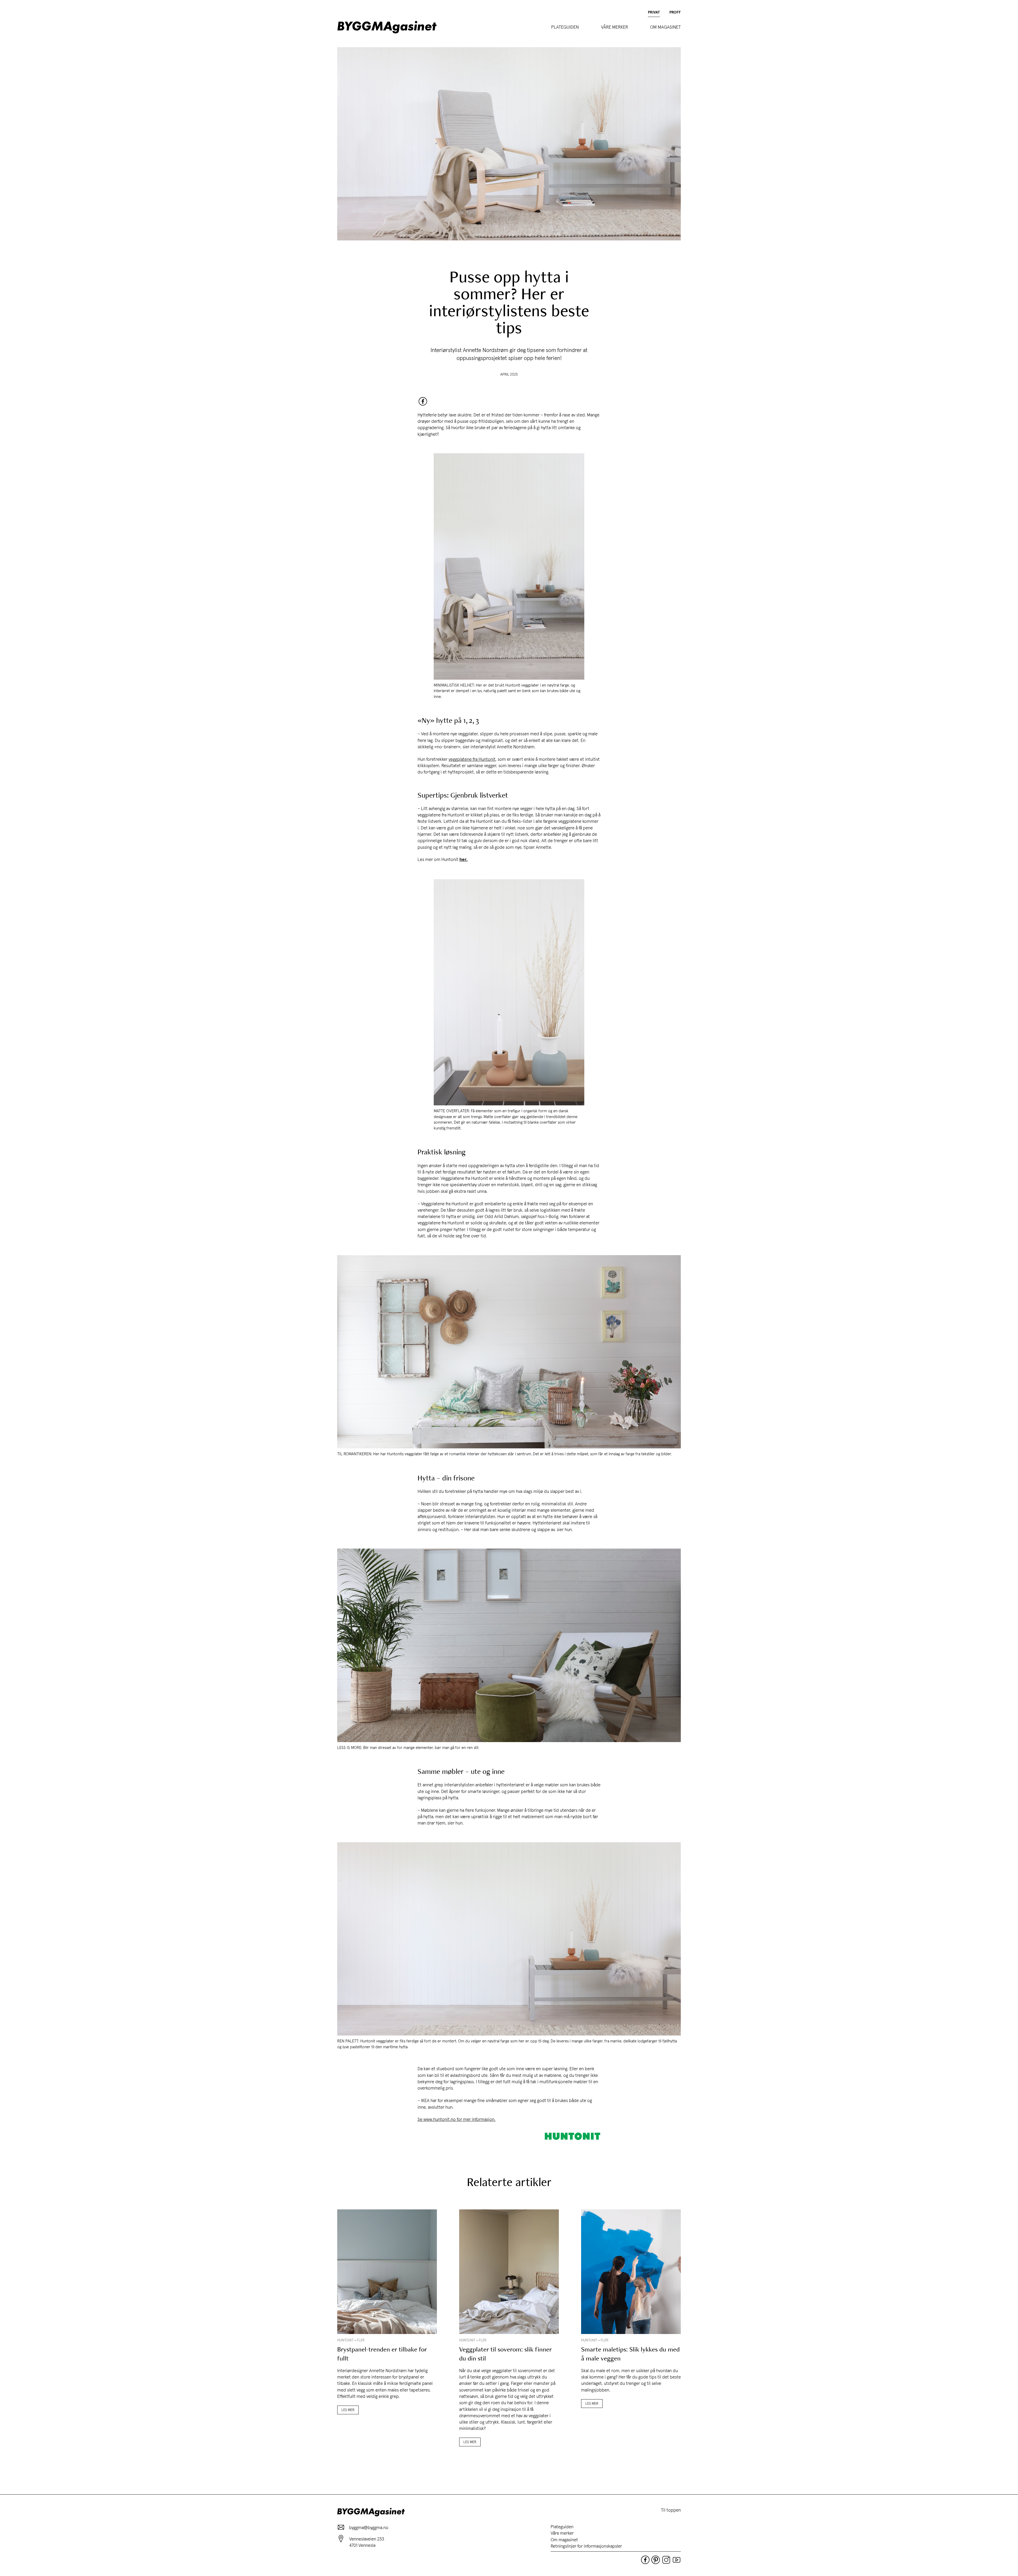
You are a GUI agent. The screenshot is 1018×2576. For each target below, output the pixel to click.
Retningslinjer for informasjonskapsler (586, 2546)
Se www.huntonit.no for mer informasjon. (457, 2119)
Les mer (348, 2410)
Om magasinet (665, 27)
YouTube (677, 2560)
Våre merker (615, 27)
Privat (654, 12)
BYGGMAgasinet (387, 27)
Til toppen (671, 2510)
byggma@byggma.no (369, 2527)
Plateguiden (565, 27)
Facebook (423, 401)
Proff (675, 12)
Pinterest (656, 2560)
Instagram (666, 2560)
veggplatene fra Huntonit (472, 759)
